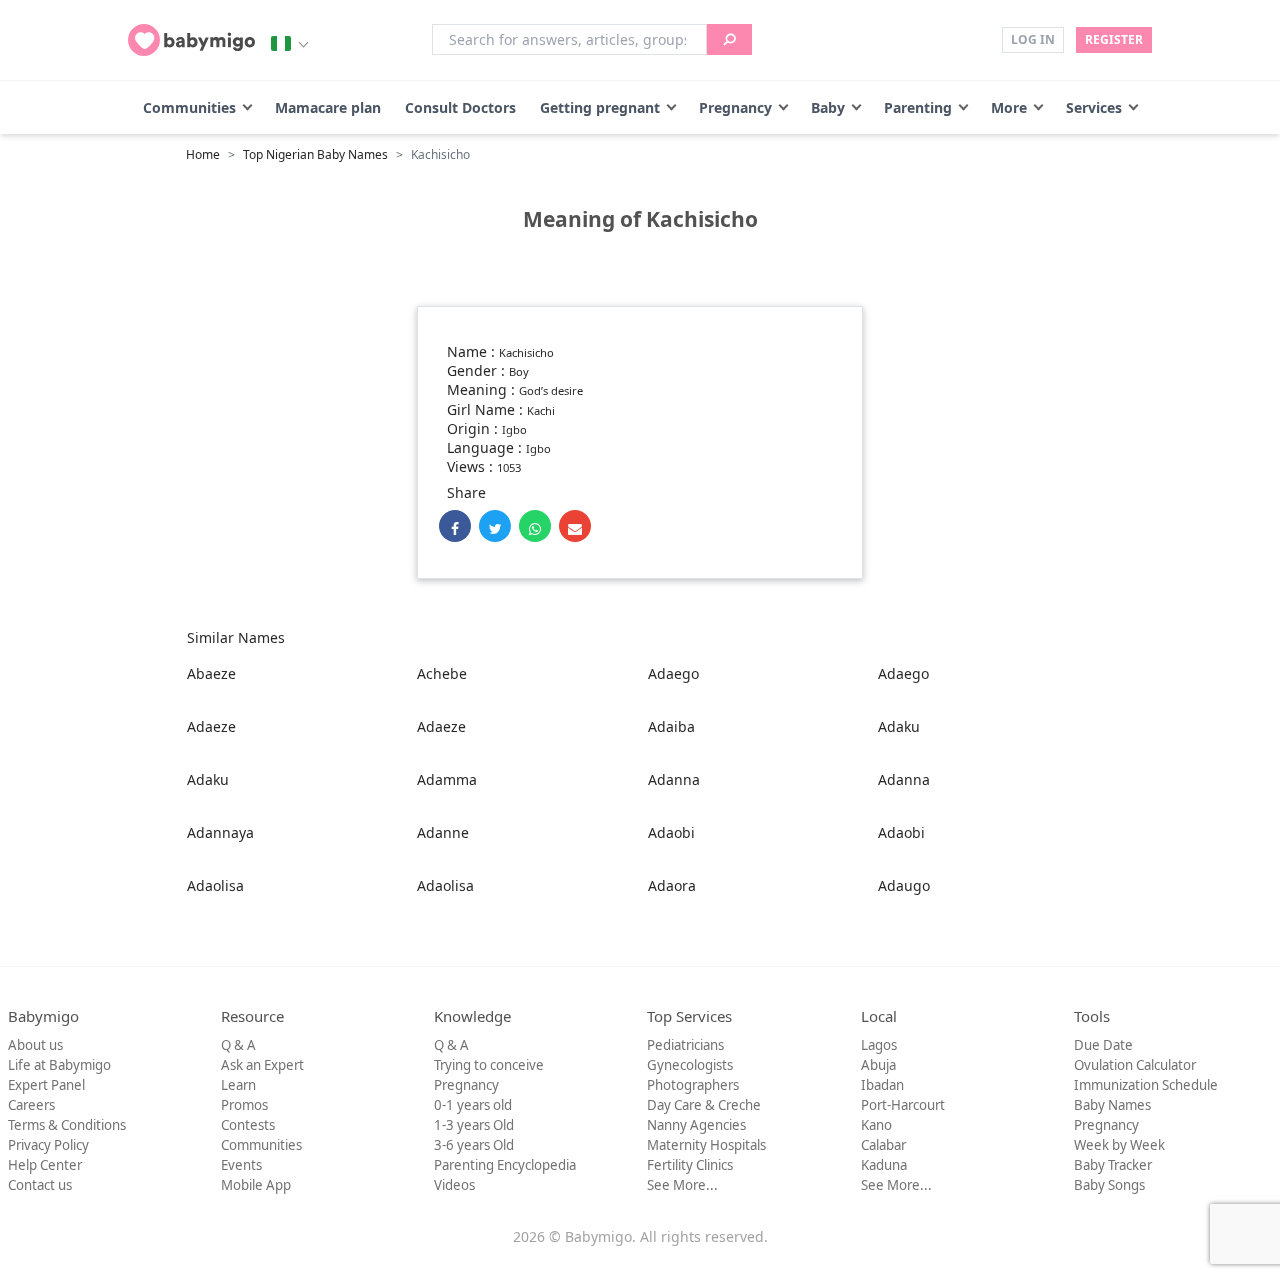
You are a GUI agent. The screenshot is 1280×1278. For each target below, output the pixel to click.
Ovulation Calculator (1135, 1065)
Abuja (878, 1065)
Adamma (447, 779)
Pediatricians (685, 1045)
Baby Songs (1109, 1185)
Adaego (673, 673)
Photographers (693, 1085)
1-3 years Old (474, 1125)
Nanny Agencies (696, 1125)
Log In (1033, 39)
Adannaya (220, 832)
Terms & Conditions (67, 1125)
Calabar (883, 1145)
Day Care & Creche (704, 1105)
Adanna (674, 779)
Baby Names (1112, 1105)
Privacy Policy (48, 1145)
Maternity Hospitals (706, 1145)
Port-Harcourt (903, 1105)
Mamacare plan (328, 107)
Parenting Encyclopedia (505, 1165)
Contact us (40, 1185)
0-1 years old (473, 1105)
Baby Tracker (1113, 1165)
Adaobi (671, 832)
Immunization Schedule (1146, 1085)
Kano (876, 1125)
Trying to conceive (489, 1065)
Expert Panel (46, 1085)
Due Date (1103, 1045)
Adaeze (211, 726)
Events (241, 1165)
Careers (31, 1105)
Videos (454, 1185)
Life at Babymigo (59, 1065)
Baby (828, 107)
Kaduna (884, 1165)
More (1009, 107)
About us (35, 1045)
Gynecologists (690, 1065)
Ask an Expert (262, 1065)
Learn (238, 1085)
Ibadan (882, 1085)
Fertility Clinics (690, 1165)
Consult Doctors (460, 107)
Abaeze (211, 673)
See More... (682, 1185)
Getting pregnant (600, 107)
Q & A (238, 1045)
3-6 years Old (474, 1145)
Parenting (918, 107)
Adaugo (904, 885)
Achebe (442, 673)
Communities (189, 107)
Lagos (879, 1045)
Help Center (45, 1165)
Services (1094, 107)
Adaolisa (215, 885)
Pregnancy (735, 107)
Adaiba (671, 726)
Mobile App (256, 1185)
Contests (248, 1125)
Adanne (443, 832)
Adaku (899, 726)
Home (203, 154)
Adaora (672, 885)
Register (1114, 39)
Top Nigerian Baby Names (315, 154)
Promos (244, 1105)
